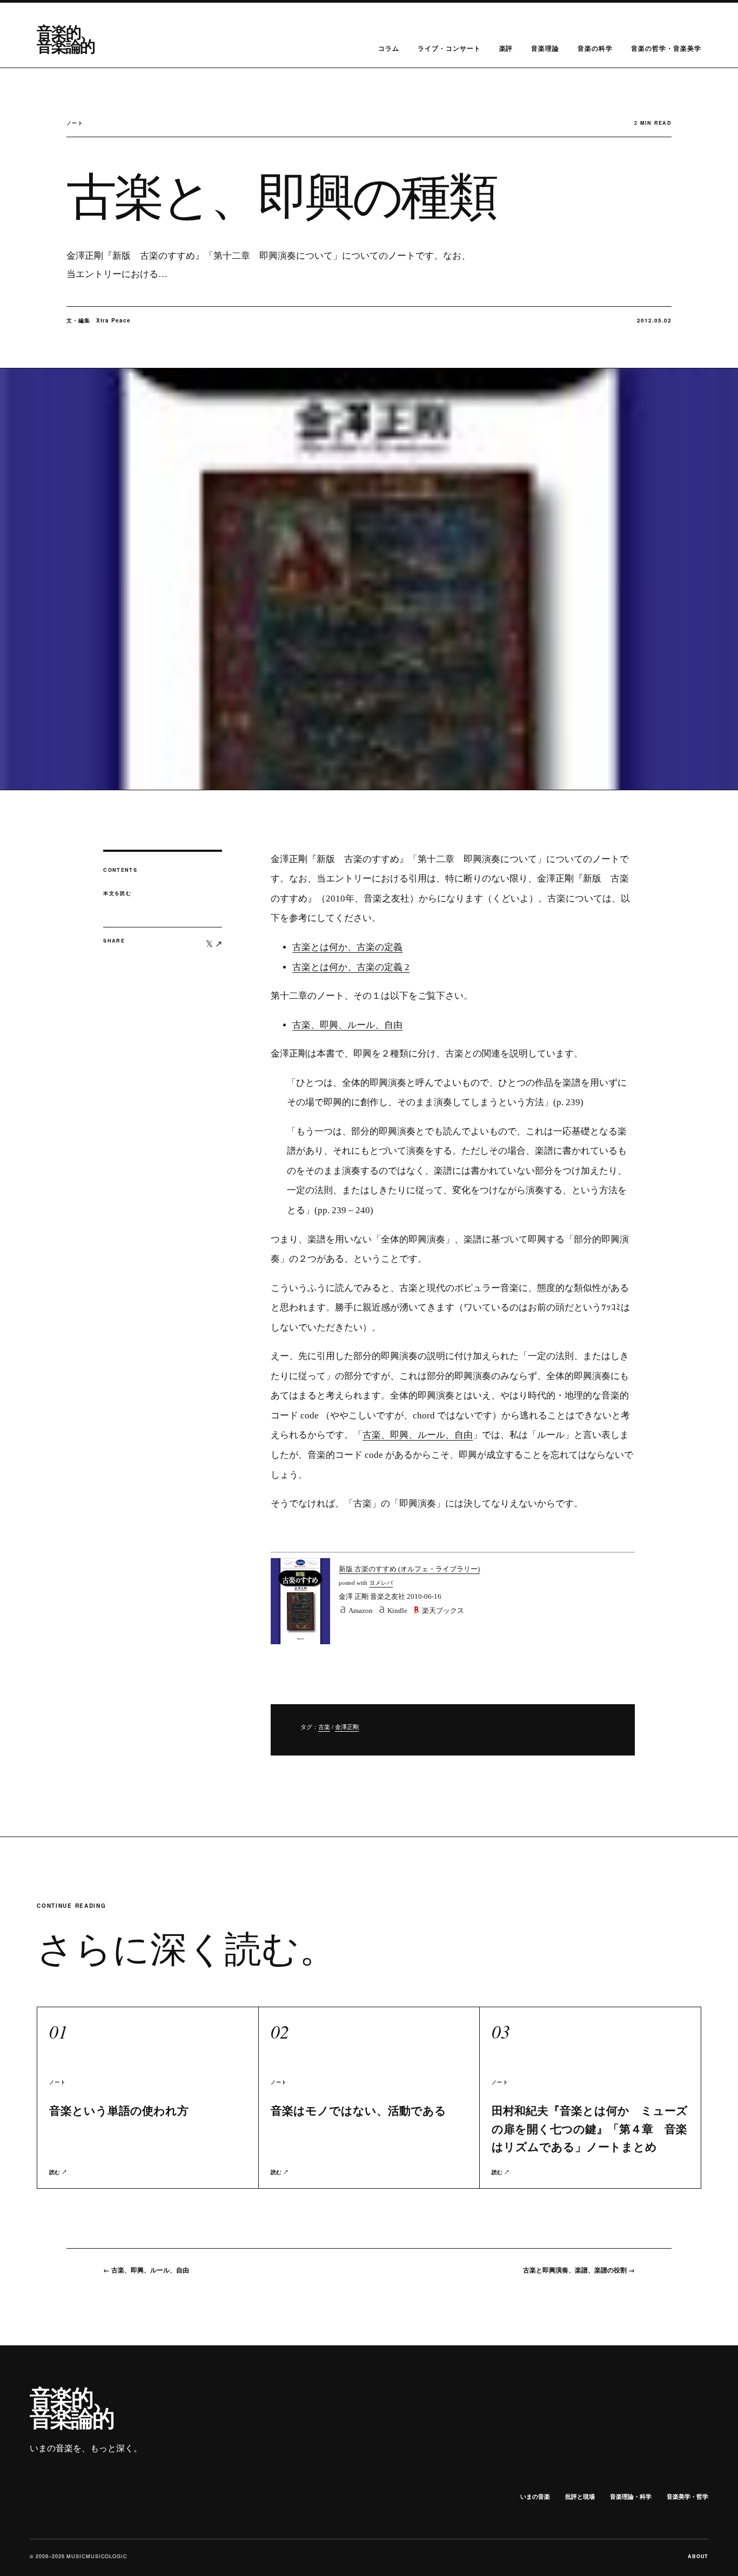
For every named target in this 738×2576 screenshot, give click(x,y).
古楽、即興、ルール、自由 (347, 1025)
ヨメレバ (381, 1583)
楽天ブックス (443, 1610)
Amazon (361, 1610)
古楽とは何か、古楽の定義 (347, 947)
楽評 (506, 48)
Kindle (397, 1610)
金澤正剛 (347, 1727)
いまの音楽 (535, 2496)
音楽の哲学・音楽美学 (666, 48)
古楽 (324, 1727)
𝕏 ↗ (214, 943)
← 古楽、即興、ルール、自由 (146, 2270)
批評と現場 (580, 2496)
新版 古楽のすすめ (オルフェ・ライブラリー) (409, 1569)
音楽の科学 (595, 48)
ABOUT (698, 2556)
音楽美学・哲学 (687, 2496)
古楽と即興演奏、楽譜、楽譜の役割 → (579, 2270)
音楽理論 (545, 48)
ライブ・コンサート (449, 48)
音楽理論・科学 (631, 2496)
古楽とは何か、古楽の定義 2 (351, 967)
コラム (389, 48)
